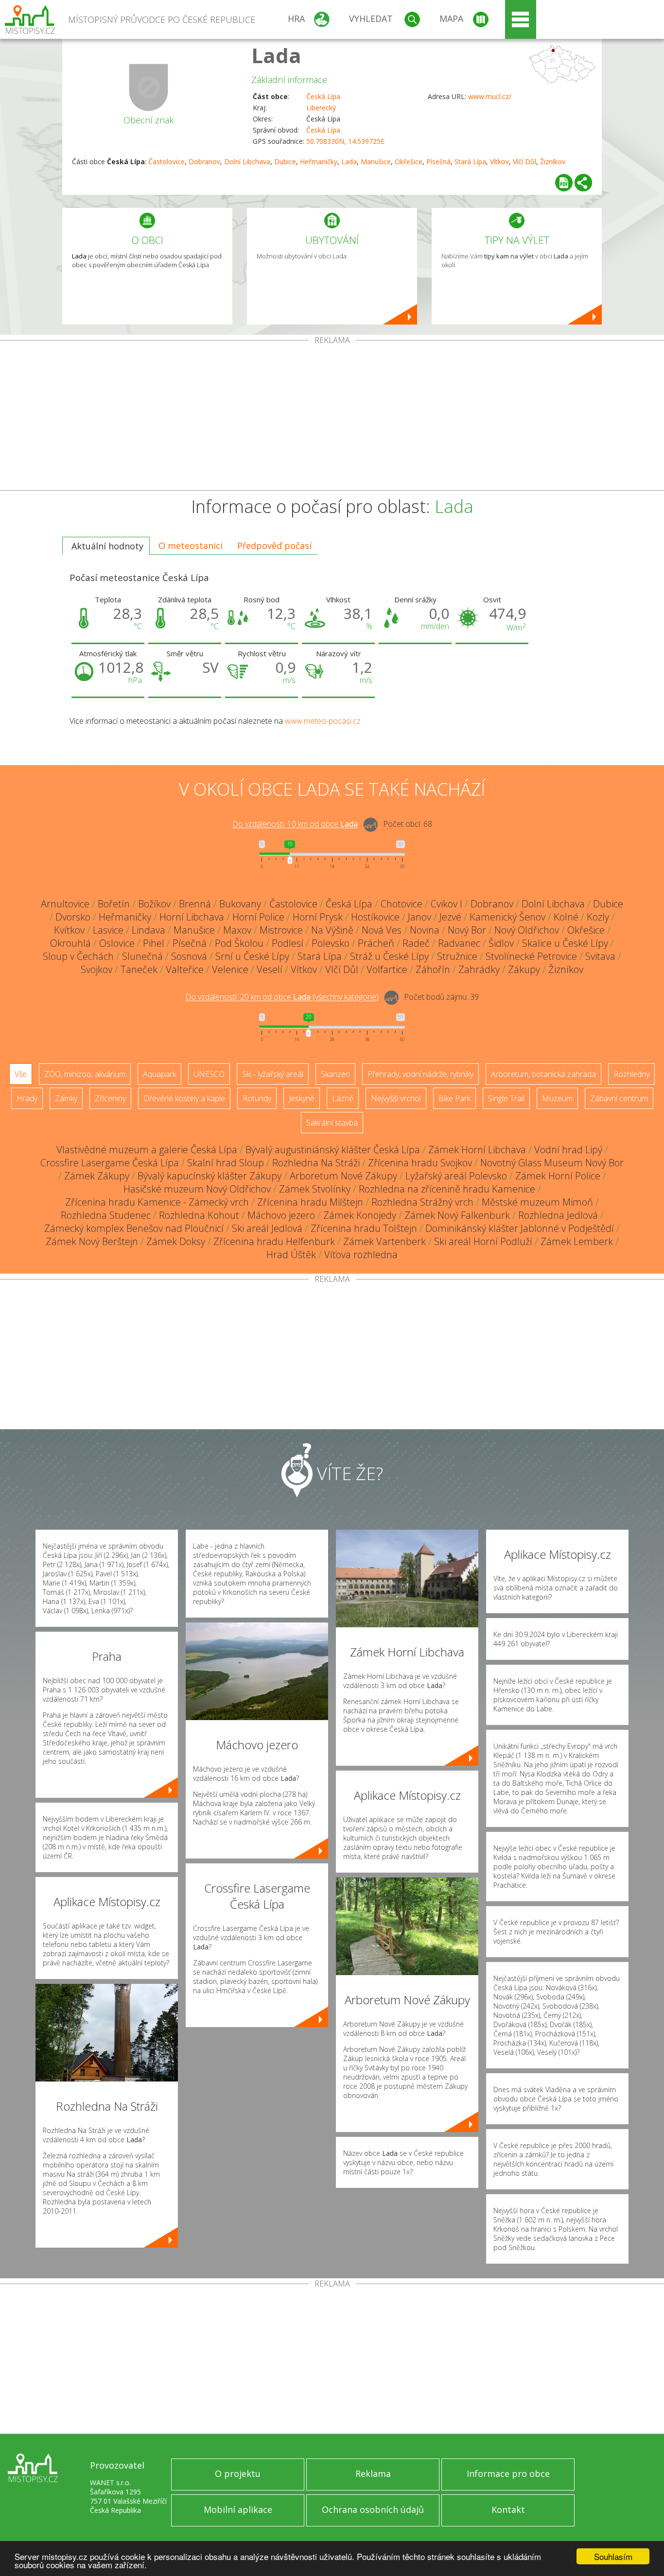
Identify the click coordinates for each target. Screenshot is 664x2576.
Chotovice (402, 904)
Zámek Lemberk (577, 1241)
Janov (419, 917)
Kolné (566, 917)
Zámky (66, 1098)
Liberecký (321, 108)
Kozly (598, 917)
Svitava (600, 956)
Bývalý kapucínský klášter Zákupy (210, 1176)
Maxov (237, 930)
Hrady (27, 1098)
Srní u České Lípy (252, 956)
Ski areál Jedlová (267, 1228)
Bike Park (454, 1098)
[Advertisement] (332, 417)
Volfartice (387, 969)
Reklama (373, 2474)
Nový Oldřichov (527, 930)
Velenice (230, 969)
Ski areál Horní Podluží (483, 1241)
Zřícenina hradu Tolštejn (364, 1228)
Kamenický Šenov (507, 917)
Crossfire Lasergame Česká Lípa (110, 1163)
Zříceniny (110, 1098)
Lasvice (108, 930)
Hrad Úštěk (291, 1254)
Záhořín (433, 969)
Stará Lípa (470, 162)
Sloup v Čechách (78, 956)
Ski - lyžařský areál (273, 1074)
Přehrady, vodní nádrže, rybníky (420, 1074)
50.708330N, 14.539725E (345, 141)
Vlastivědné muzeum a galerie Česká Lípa (147, 1150)
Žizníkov (553, 162)
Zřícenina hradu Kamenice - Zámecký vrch (157, 1202)
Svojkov (96, 969)
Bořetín (114, 904)
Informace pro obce (508, 2474)
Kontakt (508, 2509)
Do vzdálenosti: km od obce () (282, 997)
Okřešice (409, 162)
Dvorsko (73, 917)
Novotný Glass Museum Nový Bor (552, 1163)
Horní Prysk (318, 917)
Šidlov (501, 943)
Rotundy (257, 1098)
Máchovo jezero (281, 1215)
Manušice (376, 162)
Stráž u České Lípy (389, 956)
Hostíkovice (375, 917)
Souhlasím (613, 2556)
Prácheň (376, 943)
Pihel (154, 943)
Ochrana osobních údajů (373, 2509)
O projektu (238, 2474)
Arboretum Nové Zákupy (343, 1176)
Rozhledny (631, 1074)
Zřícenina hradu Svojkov (420, 1163)
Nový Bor (467, 930)
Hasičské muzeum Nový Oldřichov (197, 1189)
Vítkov (499, 162)
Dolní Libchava (247, 162)
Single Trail (506, 1098)
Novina (425, 930)
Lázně (343, 1098)
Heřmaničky (319, 162)
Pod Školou (239, 943)
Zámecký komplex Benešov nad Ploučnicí (134, 1228)
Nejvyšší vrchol (396, 1098)
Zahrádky (479, 969)
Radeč (416, 943)
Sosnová (189, 956)
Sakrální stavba (332, 1123)
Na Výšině (332, 930)
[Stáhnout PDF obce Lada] (564, 183)
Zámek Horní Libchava (477, 1150)
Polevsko (331, 943)
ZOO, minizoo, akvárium (85, 1074)
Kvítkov (69, 930)
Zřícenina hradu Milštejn (310, 1202)
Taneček (139, 969)
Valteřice (185, 969)
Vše (21, 1074)
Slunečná (142, 956)
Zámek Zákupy (97, 1176)
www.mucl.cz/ (490, 96)
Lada (276, 55)
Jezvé (450, 917)
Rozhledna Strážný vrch (422, 1202)
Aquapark (159, 1074)
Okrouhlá (70, 943)
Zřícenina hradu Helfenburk (274, 1241)
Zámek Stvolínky (315, 1189)
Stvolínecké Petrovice (531, 956)
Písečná (438, 162)
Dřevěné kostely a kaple (184, 1098)
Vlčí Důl (524, 162)
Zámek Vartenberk (384, 1241)
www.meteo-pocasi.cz (323, 721)
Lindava (149, 930)
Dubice (285, 162)
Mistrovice (281, 930)
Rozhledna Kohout (199, 1215)
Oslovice (117, 943)
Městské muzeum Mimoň (537, 1202)
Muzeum (557, 1098)
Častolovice (166, 162)
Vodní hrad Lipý (568, 1150)
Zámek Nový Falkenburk (457, 1215)
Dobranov (204, 162)
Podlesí (288, 943)
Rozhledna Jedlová (558, 1215)
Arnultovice (65, 904)
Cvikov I (446, 904)
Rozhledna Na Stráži (316, 1163)
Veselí (270, 969)
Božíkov (154, 904)
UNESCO (209, 1074)
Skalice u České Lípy (565, 943)
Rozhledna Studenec (106, 1215)
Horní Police (258, 917)
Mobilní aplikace (238, 2509)
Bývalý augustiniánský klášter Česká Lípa (333, 1150)
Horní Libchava (192, 917)
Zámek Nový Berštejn (92, 1241)
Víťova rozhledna (361, 1254)
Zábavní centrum (619, 1098)
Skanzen (335, 1074)
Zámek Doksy (176, 1241)
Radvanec (459, 943)
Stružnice (457, 956)
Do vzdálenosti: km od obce (295, 824)
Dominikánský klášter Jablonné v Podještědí (520, 1228)
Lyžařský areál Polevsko (456, 1176)
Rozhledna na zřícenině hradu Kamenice (447, 1189)
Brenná (195, 904)
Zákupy (524, 969)
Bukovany (240, 904)
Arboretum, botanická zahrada (543, 1074)
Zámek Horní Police (558, 1176)
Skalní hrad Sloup (226, 1163)
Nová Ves (382, 930)
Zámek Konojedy (360, 1215)
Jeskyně (302, 1098)
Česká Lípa (323, 96)
